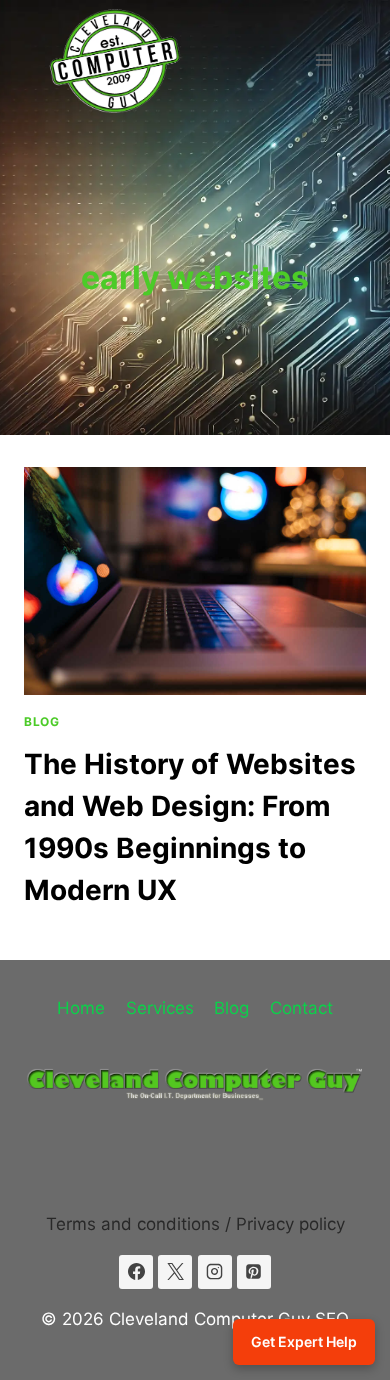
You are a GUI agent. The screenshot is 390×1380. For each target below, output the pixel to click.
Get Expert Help (304, 1341)
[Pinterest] (254, 1272)
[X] (175, 1272)
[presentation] (195, 581)
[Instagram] (215, 1272)
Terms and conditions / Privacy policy (195, 1224)
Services (160, 1008)
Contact (301, 1008)
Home (81, 1008)
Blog (41, 721)
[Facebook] (136, 1272)
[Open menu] (323, 59)
